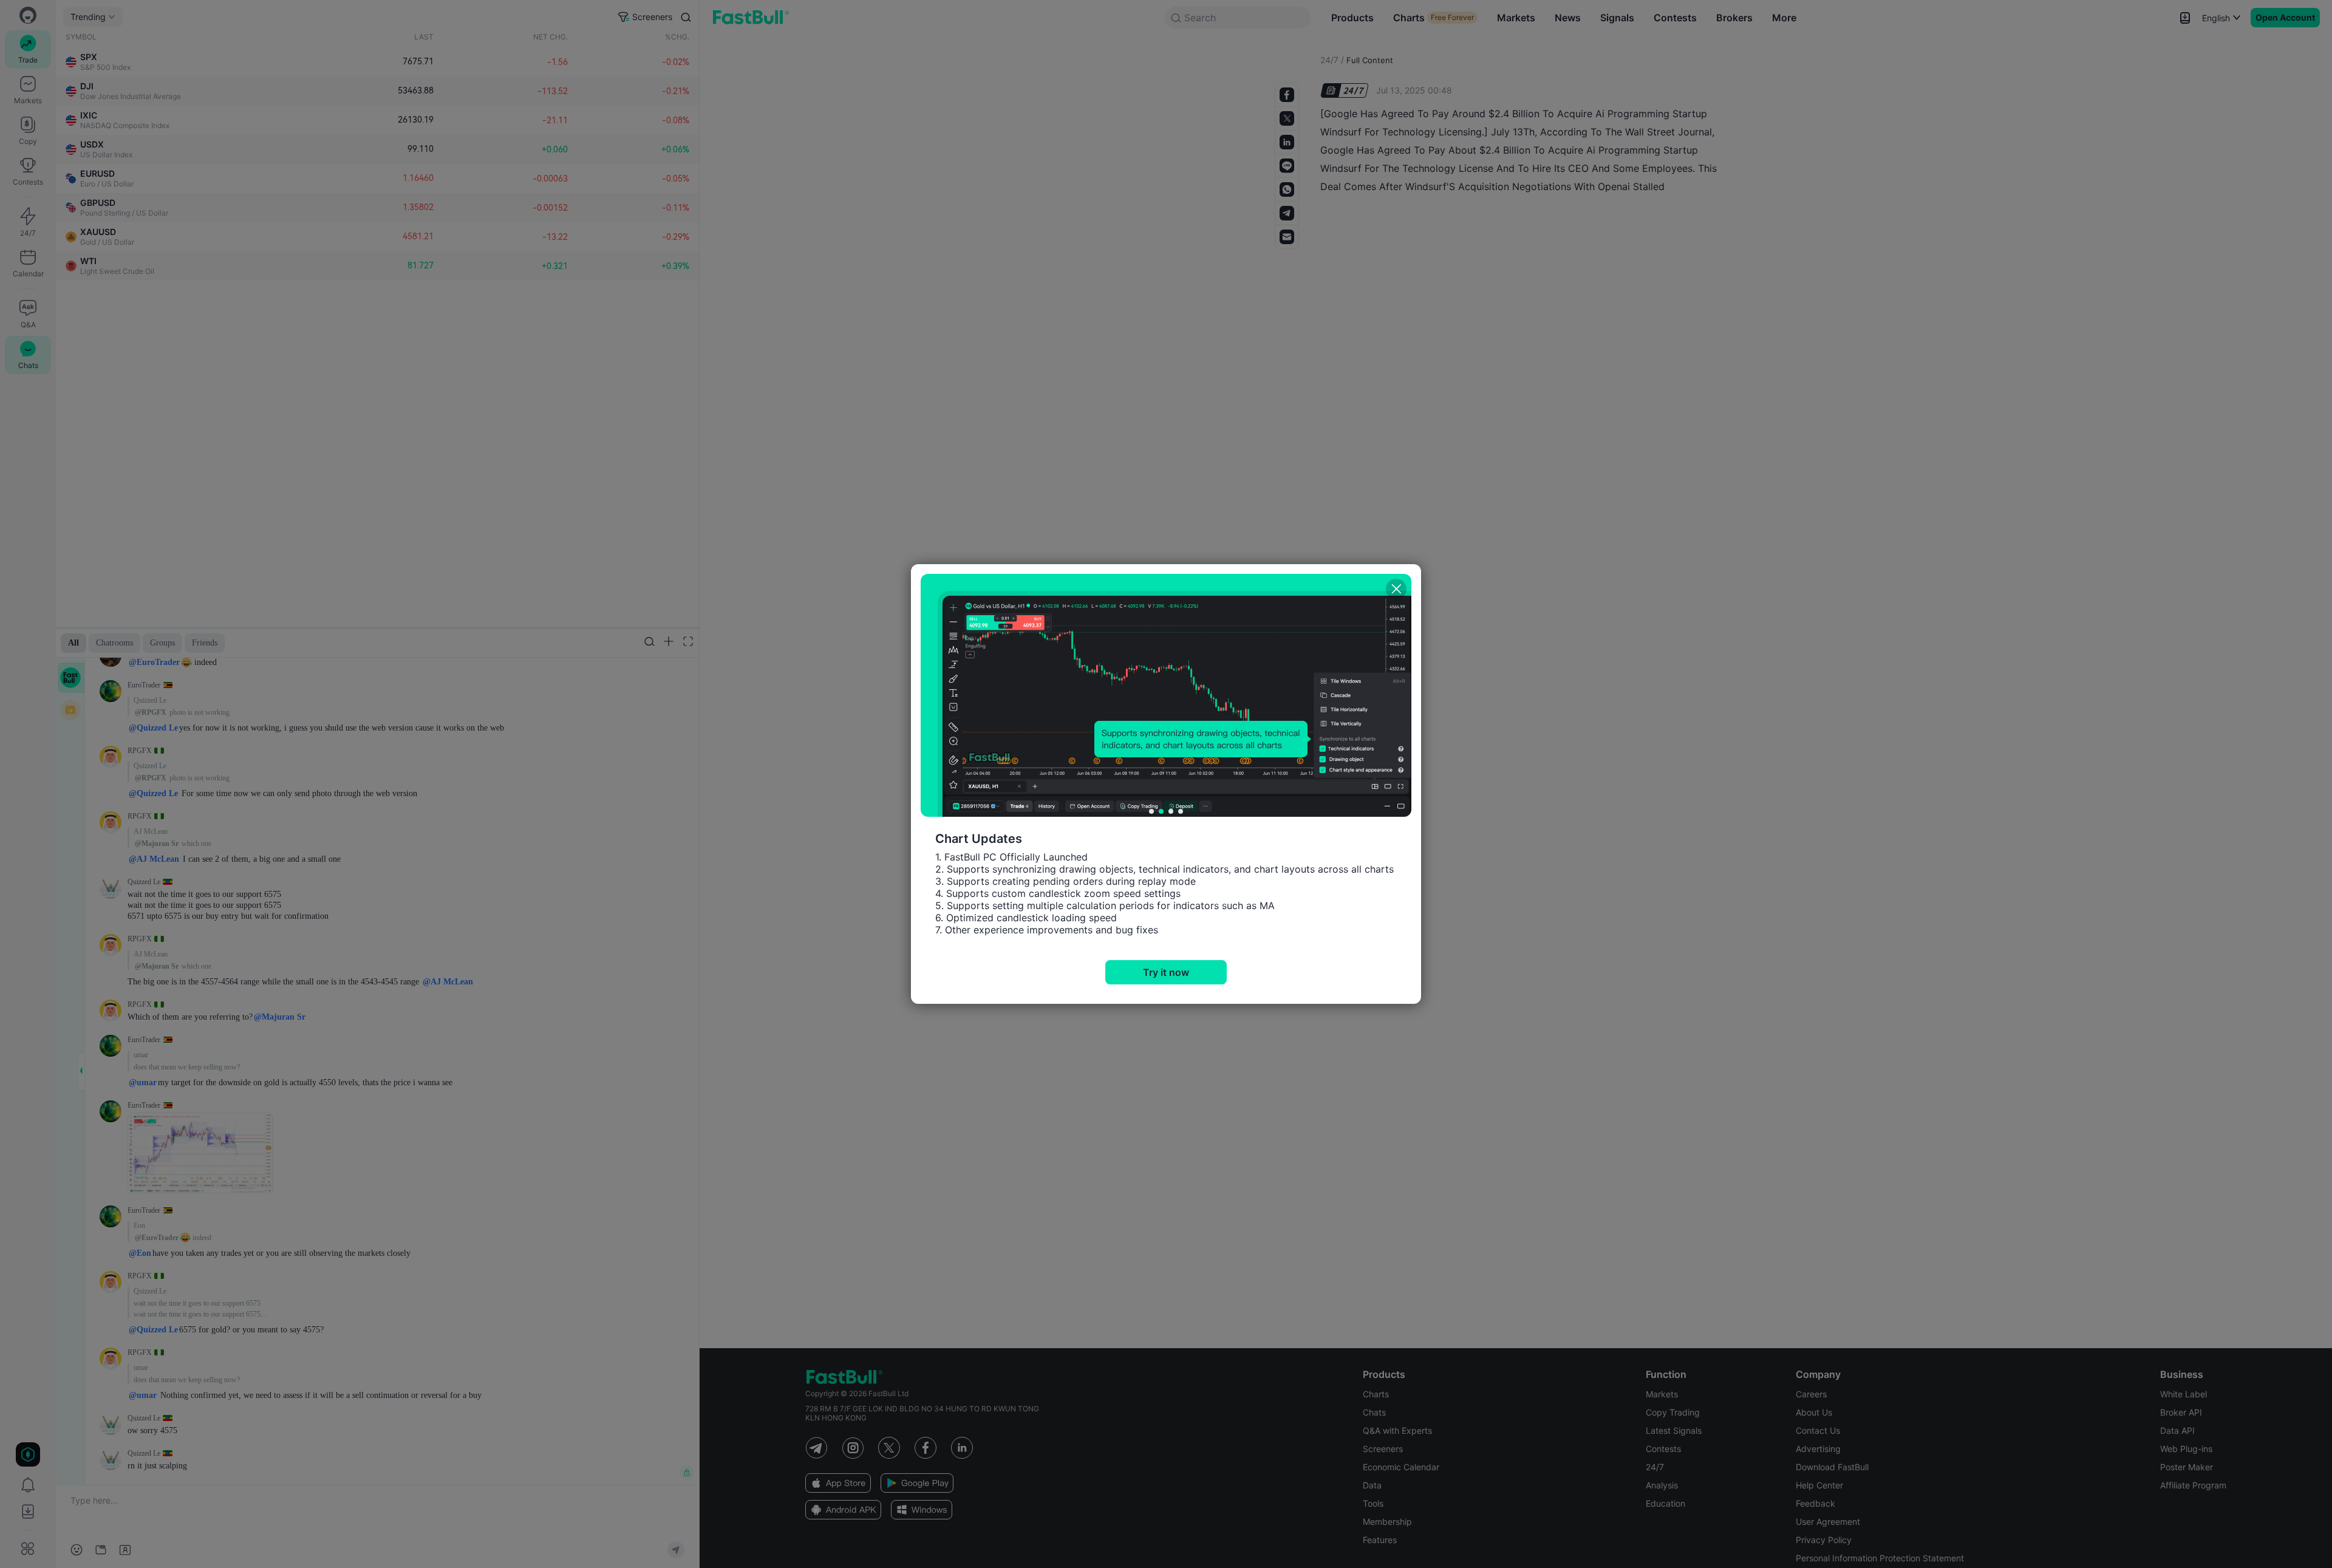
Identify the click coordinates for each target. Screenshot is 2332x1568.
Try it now (1166, 972)
